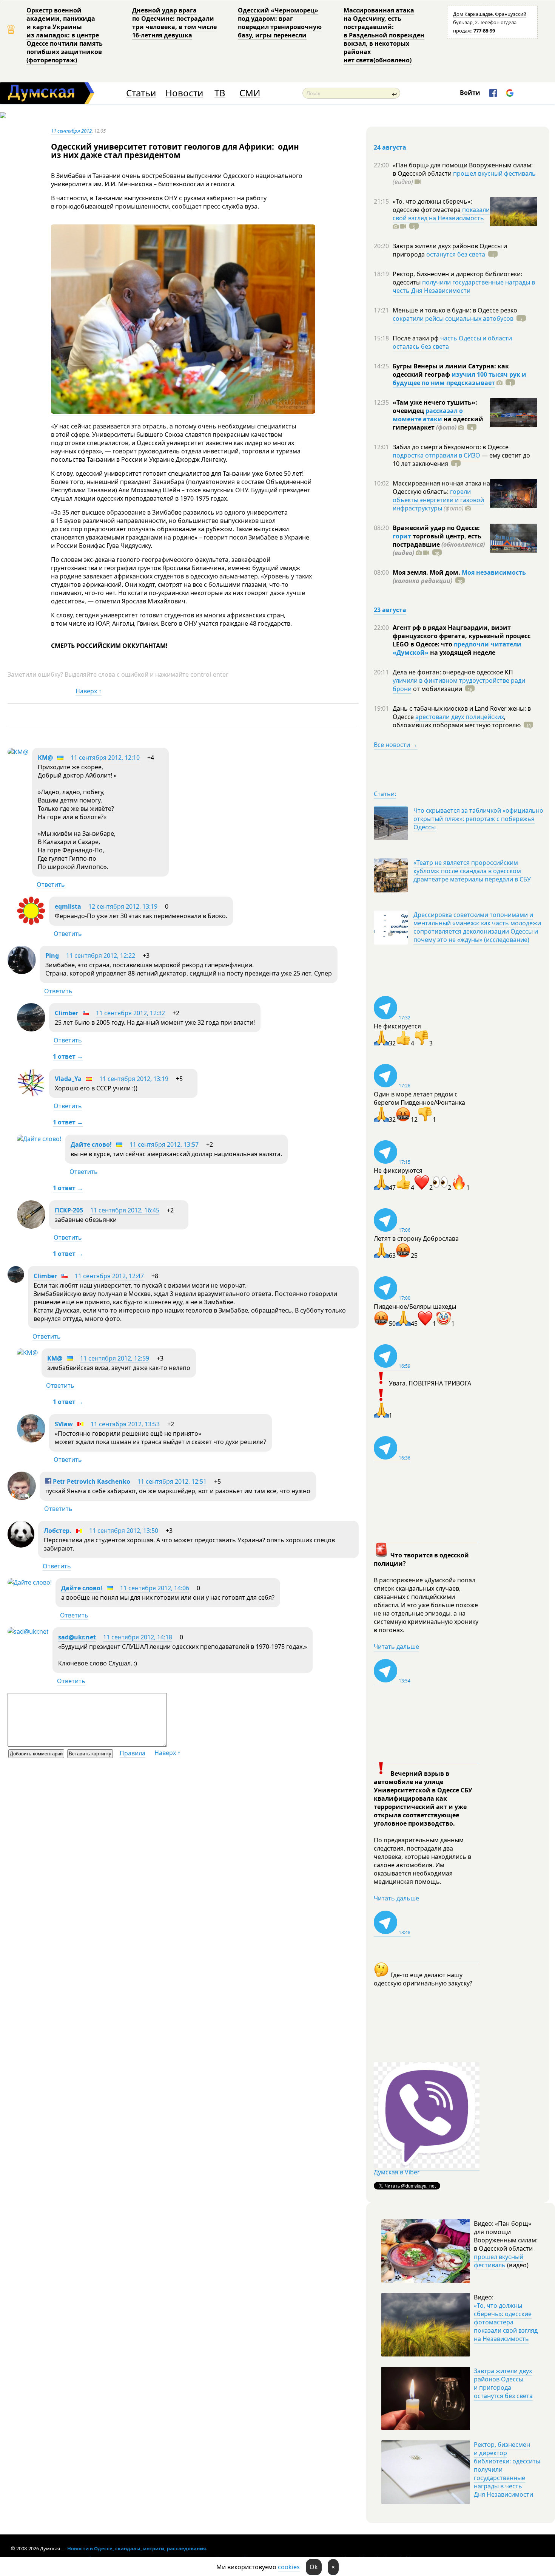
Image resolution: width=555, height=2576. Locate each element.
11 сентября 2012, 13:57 (164, 1144)
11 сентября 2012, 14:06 (155, 1588)
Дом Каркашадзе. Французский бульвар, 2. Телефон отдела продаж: (490, 22)
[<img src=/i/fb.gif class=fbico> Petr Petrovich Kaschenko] (22, 1498)
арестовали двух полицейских (460, 717)
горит (402, 536)
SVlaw (64, 1424)
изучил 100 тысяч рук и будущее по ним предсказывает (459, 379)
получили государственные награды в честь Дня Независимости (464, 286)
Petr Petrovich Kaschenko (91, 1481)
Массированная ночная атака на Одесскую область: (441, 487)
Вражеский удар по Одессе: (436, 528)
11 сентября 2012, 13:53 (125, 1424)
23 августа (390, 610)
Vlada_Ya (68, 1079)
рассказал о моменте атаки (428, 415)
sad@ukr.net (77, 1637)
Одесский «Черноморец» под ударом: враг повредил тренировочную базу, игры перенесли (280, 23)
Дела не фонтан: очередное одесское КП (453, 672)
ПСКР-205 (69, 1210)
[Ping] (22, 972)
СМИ (250, 93)
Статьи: (385, 794)
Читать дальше (396, 1647)
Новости (184, 93)
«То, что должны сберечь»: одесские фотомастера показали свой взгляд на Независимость (506, 2322)
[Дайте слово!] (39, 1139)
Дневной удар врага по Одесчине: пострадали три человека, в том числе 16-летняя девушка (174, 23)
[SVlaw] (31, 1440)
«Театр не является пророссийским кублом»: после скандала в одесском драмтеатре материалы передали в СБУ (472, 871)
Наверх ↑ (89, 691)
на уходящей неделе (462, 653)
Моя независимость (494, 572)
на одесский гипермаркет (438, 423)
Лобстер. (58, 1531)
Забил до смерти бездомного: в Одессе (451, 447)
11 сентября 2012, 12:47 (109, 1276)
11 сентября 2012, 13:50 (124, 1531)
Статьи (141, 93)
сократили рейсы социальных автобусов (453, 319)
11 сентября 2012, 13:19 (134, 1079)
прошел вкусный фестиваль (494, 173)
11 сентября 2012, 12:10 (105, 758)
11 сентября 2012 (71, 131)
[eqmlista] (31, 923)
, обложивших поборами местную (457, 721)
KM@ (45, 758)
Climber (66, 1013)
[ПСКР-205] (31, 1226)
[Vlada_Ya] (31, 1095)
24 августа (390, 147)
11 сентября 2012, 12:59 (115, 1358)
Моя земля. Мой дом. (427, 572)
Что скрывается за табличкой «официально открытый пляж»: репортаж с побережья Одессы (478, 819)
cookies (289, 2567)
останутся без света (456, 254)
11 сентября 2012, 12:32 (130, 1013)
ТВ (220, 93)
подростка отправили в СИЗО (436, 455)
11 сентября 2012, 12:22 (101, 956)
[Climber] (31, 1029)
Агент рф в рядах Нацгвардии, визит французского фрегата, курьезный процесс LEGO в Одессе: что (462, 636)
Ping (52, 956)
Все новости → (396, 745)
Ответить (51, 884)
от (437, 689)
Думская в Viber (397, 2172)
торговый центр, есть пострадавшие (439, 544)
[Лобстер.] (21, 1545)
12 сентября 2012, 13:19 (123, 906)
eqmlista (68, 906)
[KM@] (18, 752)
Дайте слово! (91, 1144)
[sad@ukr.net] (28, 1631)
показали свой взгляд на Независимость (441, 214)
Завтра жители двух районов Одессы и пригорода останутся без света (503, 2383)
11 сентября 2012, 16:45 (125, 1210)
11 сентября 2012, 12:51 (172, 1481)
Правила (133, 1753)
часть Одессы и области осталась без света (452, 342)
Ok (314, 2567)
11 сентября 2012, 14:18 (138, 1637)
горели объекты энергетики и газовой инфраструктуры (438, 500)
